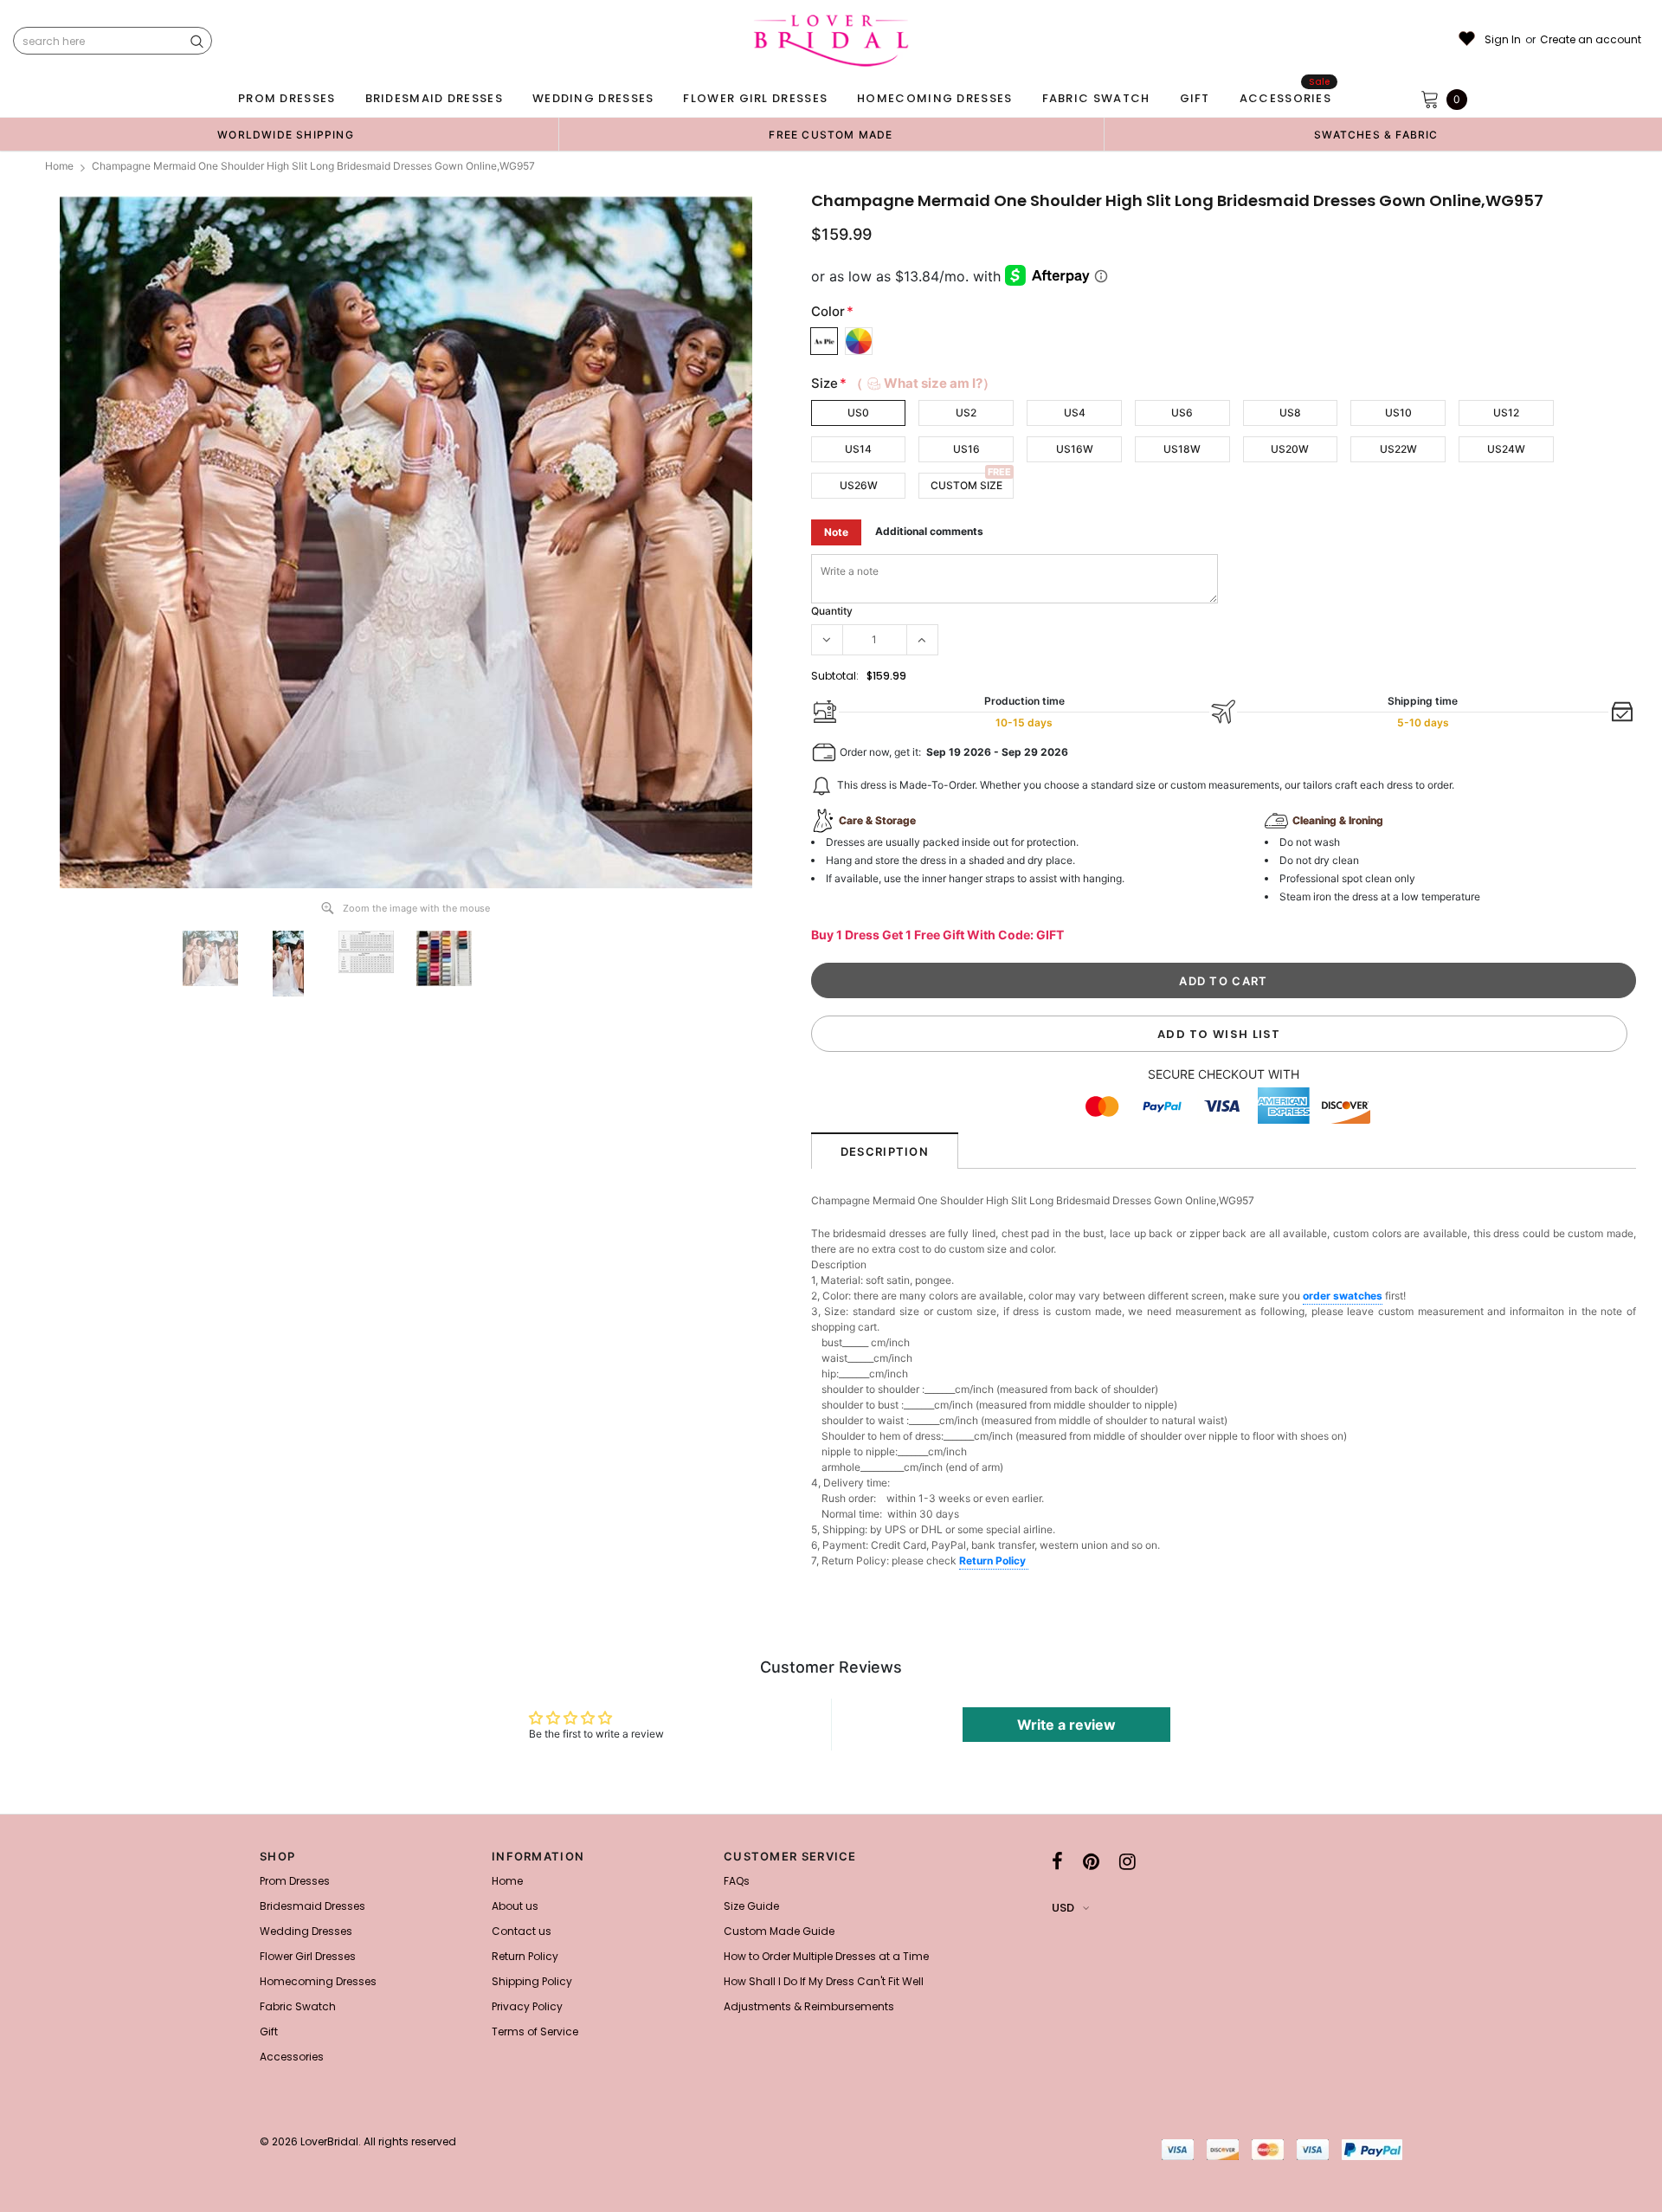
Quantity (832, 611)
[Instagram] (1127, 1861)
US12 (1506, 413)
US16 (966, 449)
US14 (858, 449)
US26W (859, 485)
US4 (1075, 413)
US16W (1075, 449)
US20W (1290, 449)
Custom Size (966, 485)
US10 (1398, 413)
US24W (1506, 449)
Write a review (1066, 1725)
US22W (1398, 449)
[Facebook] (1057, 1861)
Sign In (1503, 40)
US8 (1290, 413)
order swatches (1343, 1296)
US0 (858, 413)
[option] (286, 134)
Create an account (1591, 40)
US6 (1182, 413)
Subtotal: (835, 676)
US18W (1182, 449)
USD (1063, 1908)
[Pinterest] (1091, 1861)
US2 (966, 413)
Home (59, 166)
